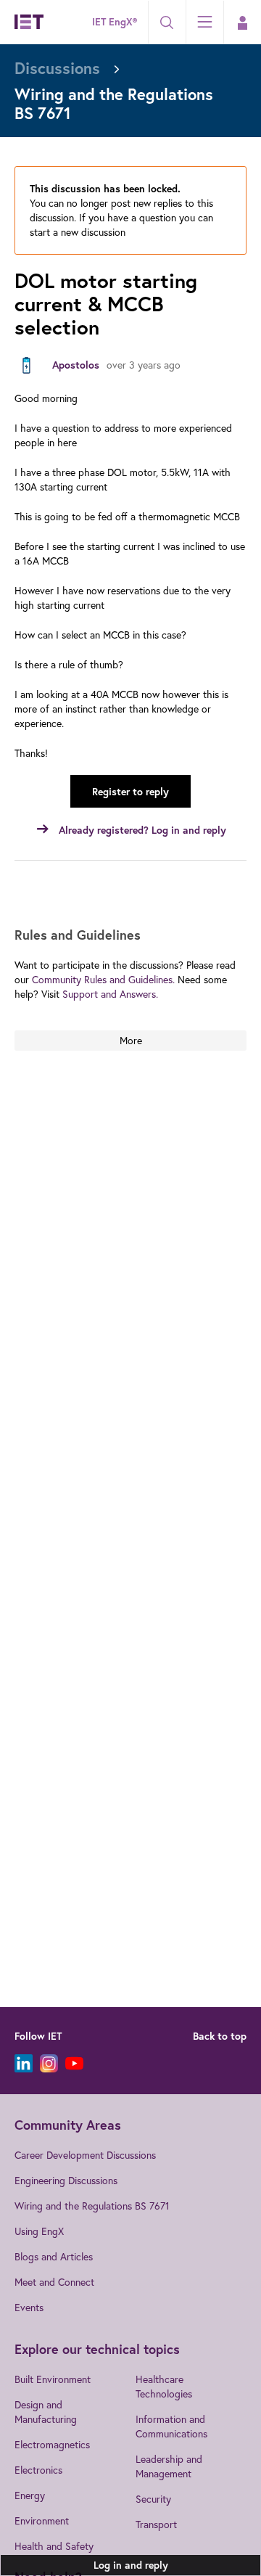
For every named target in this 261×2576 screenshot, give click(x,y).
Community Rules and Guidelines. (103, 979)
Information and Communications (171, 2426)
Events (29, 2307)
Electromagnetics (52, 2444)
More (131, 1040)
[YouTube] (74, 2063)
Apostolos (76, 365)
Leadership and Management (169, 2466)
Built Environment (53, 2379)
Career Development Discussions (85, 2155)
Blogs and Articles (54, 2256)
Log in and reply (131, 2565)
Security (153, 2499)
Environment (42, 2520)
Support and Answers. (110, 994)
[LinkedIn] (24, 2063)
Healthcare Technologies (164, 2386)
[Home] (29, 22)
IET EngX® (115, 22)
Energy (30, 2495)
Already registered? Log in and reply (142, 830)
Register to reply (130, 792)
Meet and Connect (54, 2282)
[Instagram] (49, 2063)
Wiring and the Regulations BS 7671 (92, 2206)
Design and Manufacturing (46, 2412)
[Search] (167, 22)
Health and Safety (54, 2546)
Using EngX (39, 2231)
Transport (156, 2524)
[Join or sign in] (242, 22)
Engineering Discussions (66, 2180)
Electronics (38, 2470)
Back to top (220, 2036)
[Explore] (204, 22)
